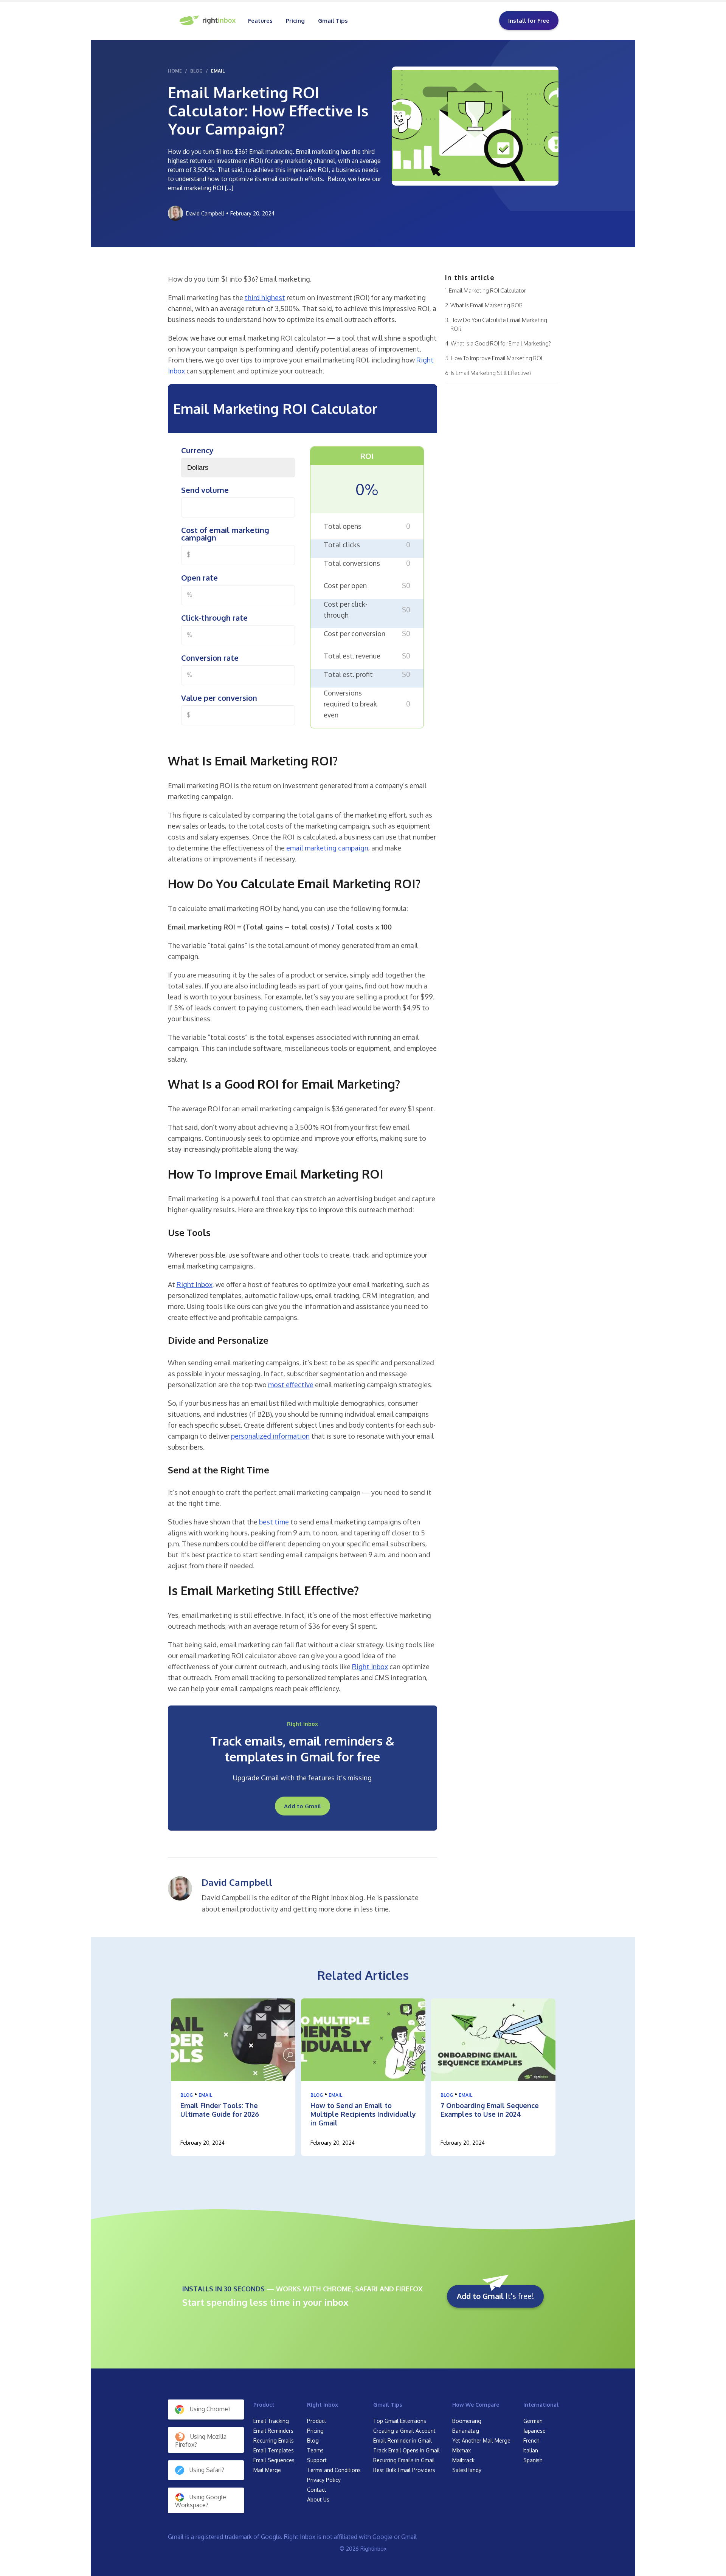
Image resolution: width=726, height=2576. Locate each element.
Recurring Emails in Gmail (404, 2460)
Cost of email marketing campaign (225, 534)
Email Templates (274, 2450)
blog (196, 71)
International (541, 2405)
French (531, 2440)
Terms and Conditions (334, 2470)
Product (264, 2405)
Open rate (199, 578)
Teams (315, 2450)
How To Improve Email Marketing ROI (496, 358)
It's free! (495, 2296)
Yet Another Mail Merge (481, 2440)
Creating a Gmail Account (404, 2431)
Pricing (295, 21)
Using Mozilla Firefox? (201, 2441)
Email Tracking (271, 2421)
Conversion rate (210, 658)
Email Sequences (274, 2460)
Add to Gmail (302, 1806)
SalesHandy (467, 2470)
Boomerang (467, 2421)
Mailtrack (463, 2460)
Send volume (205, 490)
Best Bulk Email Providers (404, 2470)
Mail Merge (267, 2470)
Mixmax (462, 2450)
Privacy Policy (324, 2480)
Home (175, 71)
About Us (318, 2499)
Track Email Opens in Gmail (406, 2450)
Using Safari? (207, 2470)
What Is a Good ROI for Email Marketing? (501, 343)
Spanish (533, 2460)
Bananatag (466, 2431)
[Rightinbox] (208, 20)
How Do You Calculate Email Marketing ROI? (499, 324)
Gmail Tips (333, 21)
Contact (317, 2490)
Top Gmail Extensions (400, 2421)
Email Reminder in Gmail (403, 2440)
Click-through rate (214, 618)
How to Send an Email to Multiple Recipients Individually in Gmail (363, 2114)
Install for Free (529, 21)
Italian (531, 2450)
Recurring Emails (274, 2440)
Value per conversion (219, 698)
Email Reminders (273, 2431)
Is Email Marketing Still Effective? (491, 373)
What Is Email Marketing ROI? (486, 305)
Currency (197, 450)
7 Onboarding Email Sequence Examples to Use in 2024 (490, 2110)
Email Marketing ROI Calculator (487, 290)
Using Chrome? (210, 2409)
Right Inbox (323, 2405)
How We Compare (476, 2405)
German (533, 2421)
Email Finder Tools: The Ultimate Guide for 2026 (220, 2110)
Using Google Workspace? (201, 2501)
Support (317, 2460)
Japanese (534, 2431)
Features (260, 21)
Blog (187, 2095)
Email (218, 71)
